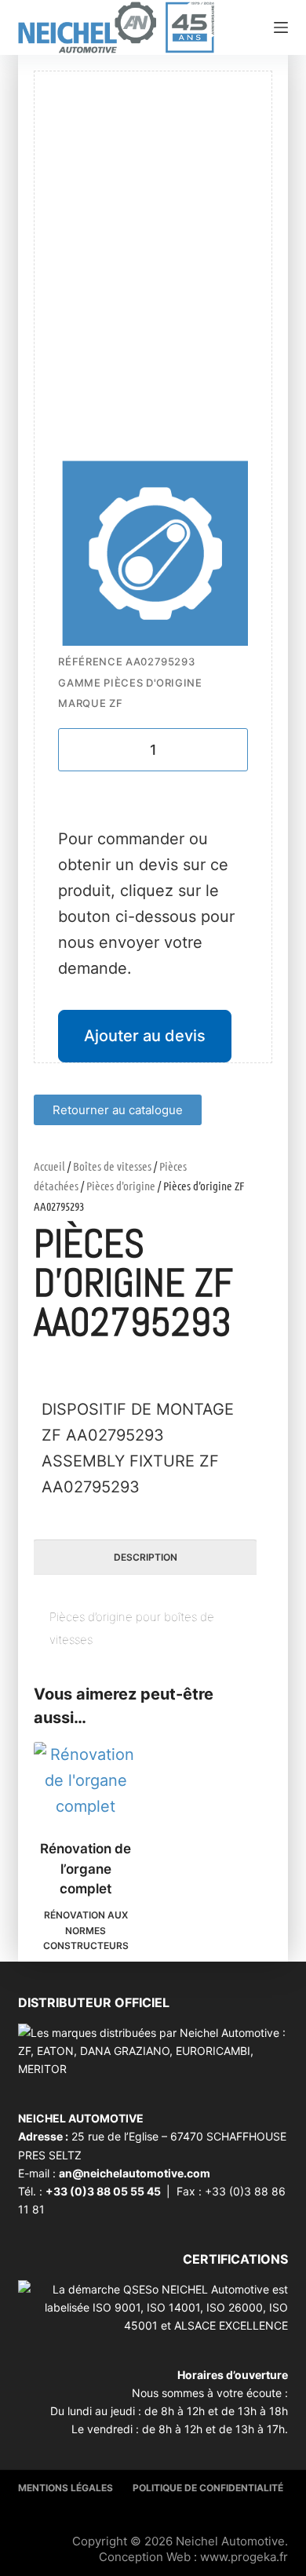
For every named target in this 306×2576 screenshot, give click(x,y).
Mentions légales (66, 2488)
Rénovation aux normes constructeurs (86, 1931)
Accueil (49, 1166)
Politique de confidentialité (208, 2488)
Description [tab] (146, 1557)
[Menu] (281, 27)
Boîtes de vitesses (112, 1166)
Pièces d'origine (121, 1186)
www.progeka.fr (244, 2557)
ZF (116, 703)
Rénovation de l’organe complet (86, 1869)
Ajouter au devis (145, 1036)
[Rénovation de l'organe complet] (86, 1781)
